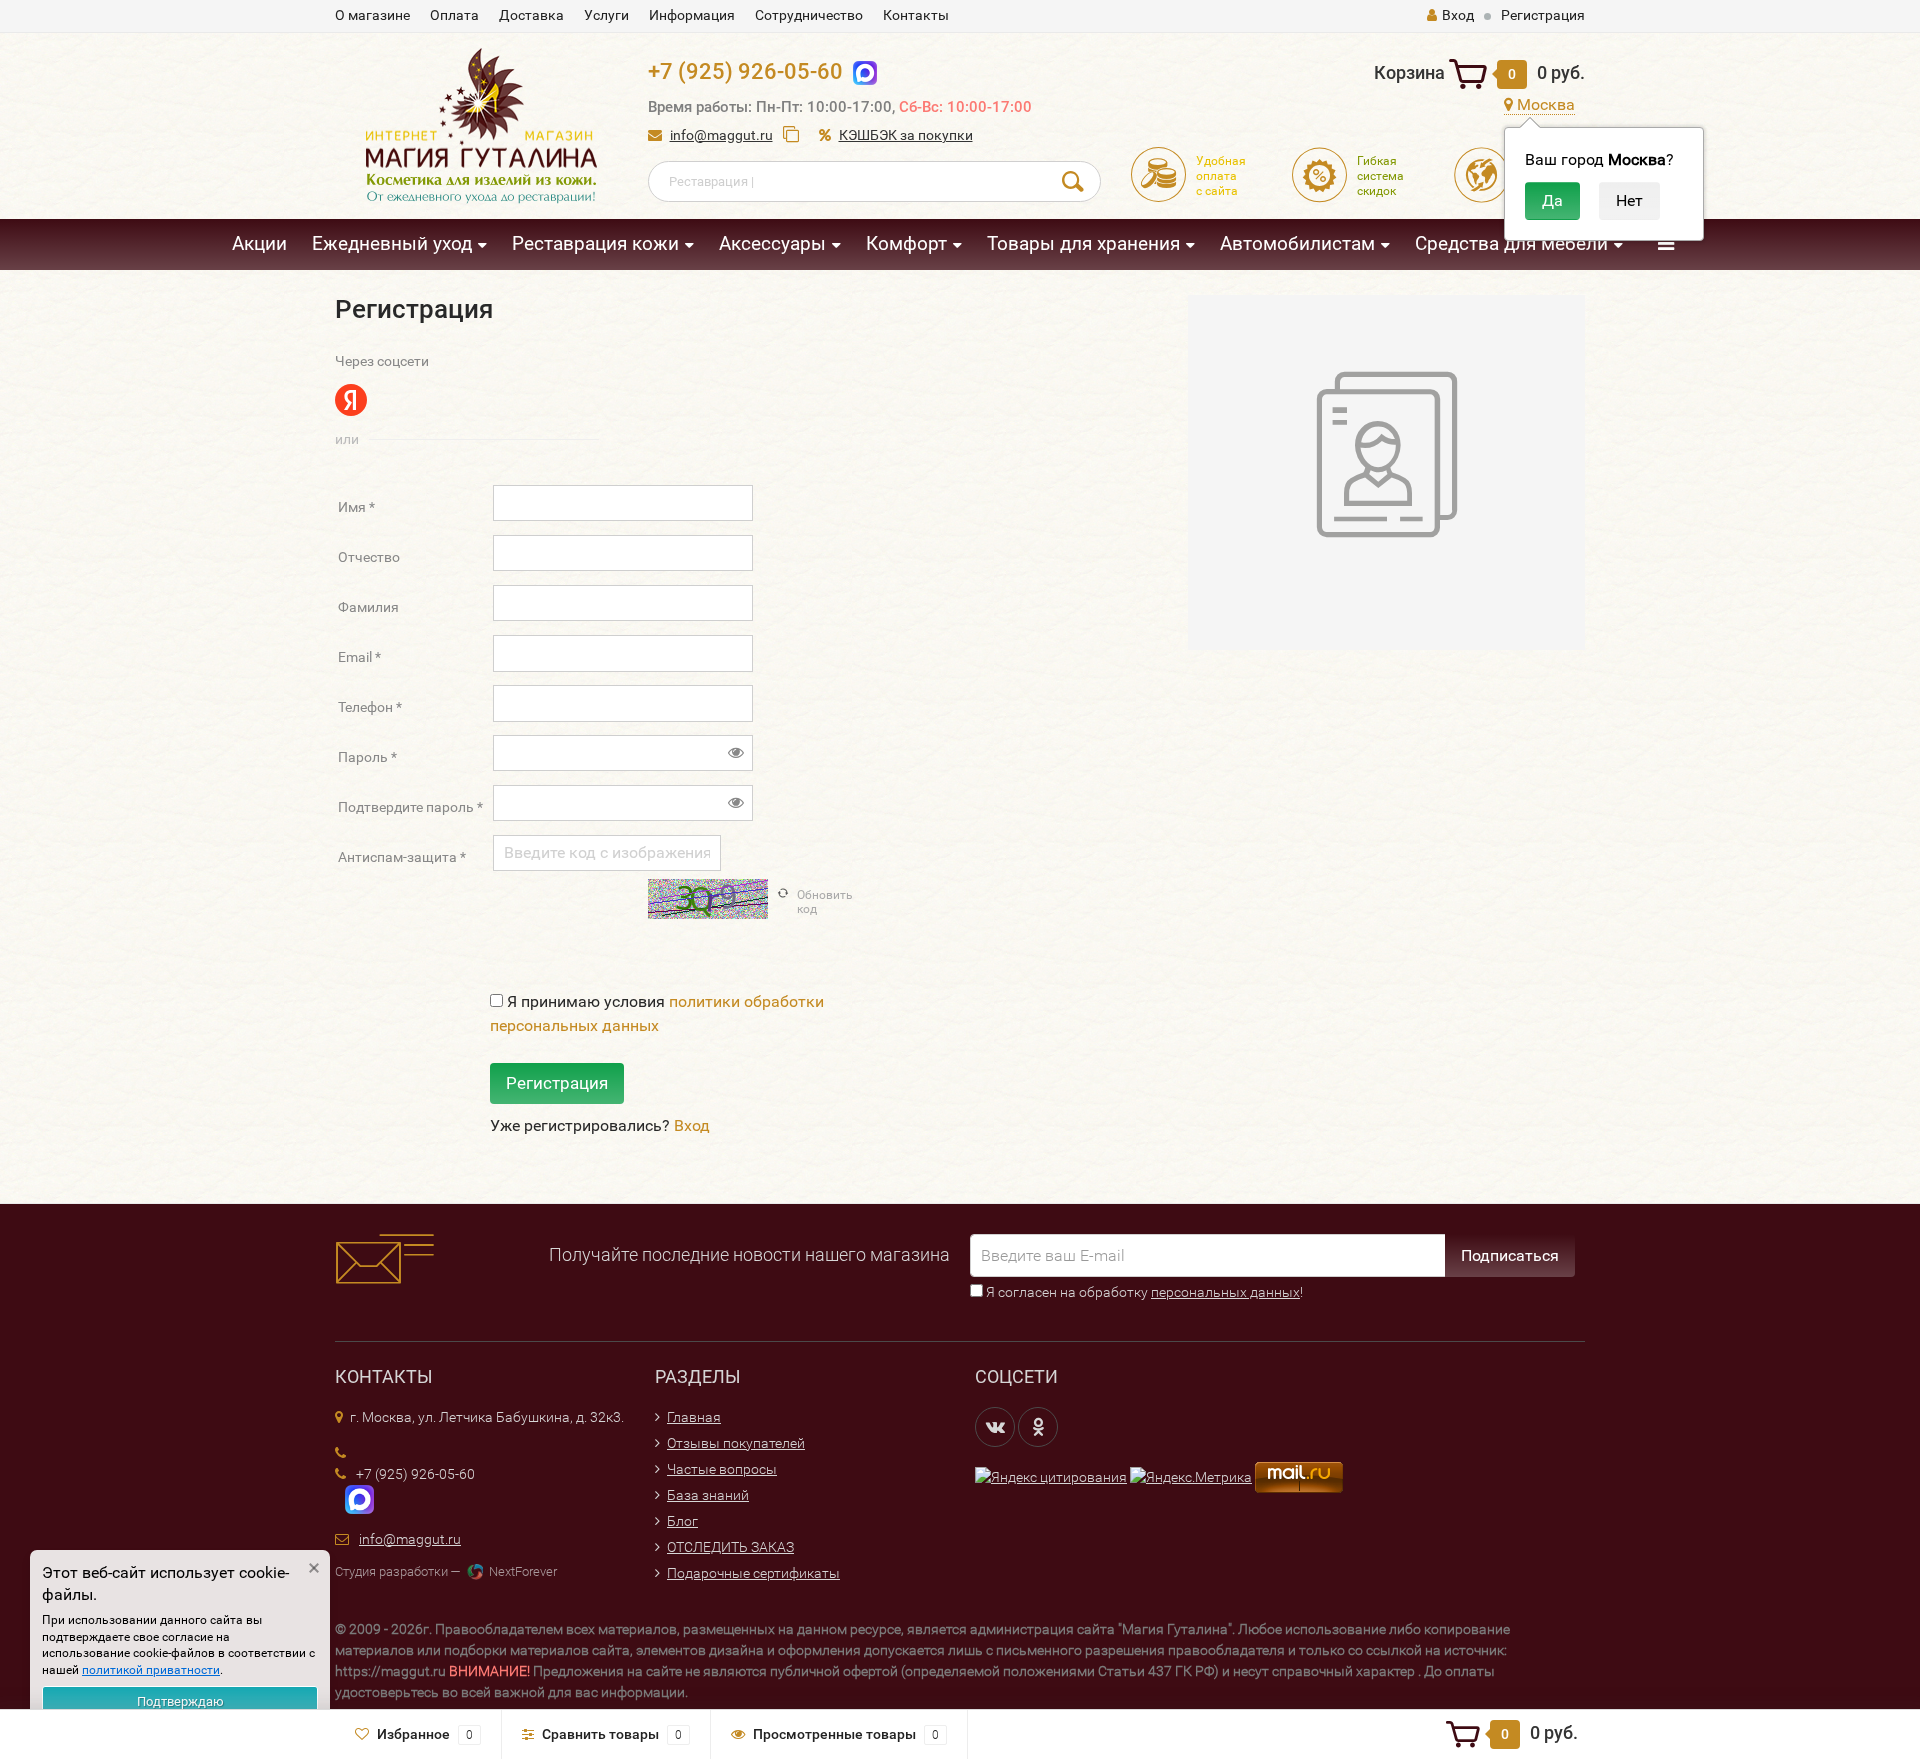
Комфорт (906, 243)
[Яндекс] (351, 400)
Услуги (606, 15)
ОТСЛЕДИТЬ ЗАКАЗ (730, 1547)
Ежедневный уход (392, 243)
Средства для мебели (1511, 243)
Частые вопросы (722, 1469)
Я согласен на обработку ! (1143, 1292)
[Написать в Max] (860, 71)
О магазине (372, 15)
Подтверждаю (180, 1701)
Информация (692, 15)
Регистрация (1543, 15)
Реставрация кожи (595, 243)
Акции (259, 243)
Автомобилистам (1297, 243)
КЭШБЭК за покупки (906, 135)
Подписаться (1510, 1255)
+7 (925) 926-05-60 (745, 71)
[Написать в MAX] (354, 1498)
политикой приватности (151, 1670)
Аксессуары (772, 243)
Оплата (454, 15)
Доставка (531, 15)
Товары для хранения (1083, 243)
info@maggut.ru (721, 135)
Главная (694, 1417)
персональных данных (1225, 1292)
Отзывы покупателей (736, 1443)
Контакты (916, 15)
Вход (1458, 15)
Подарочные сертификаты (753, 1573)
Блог (682, 1521)
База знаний (708, 1495)
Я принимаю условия (657, 1013)
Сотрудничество (809, 15)
